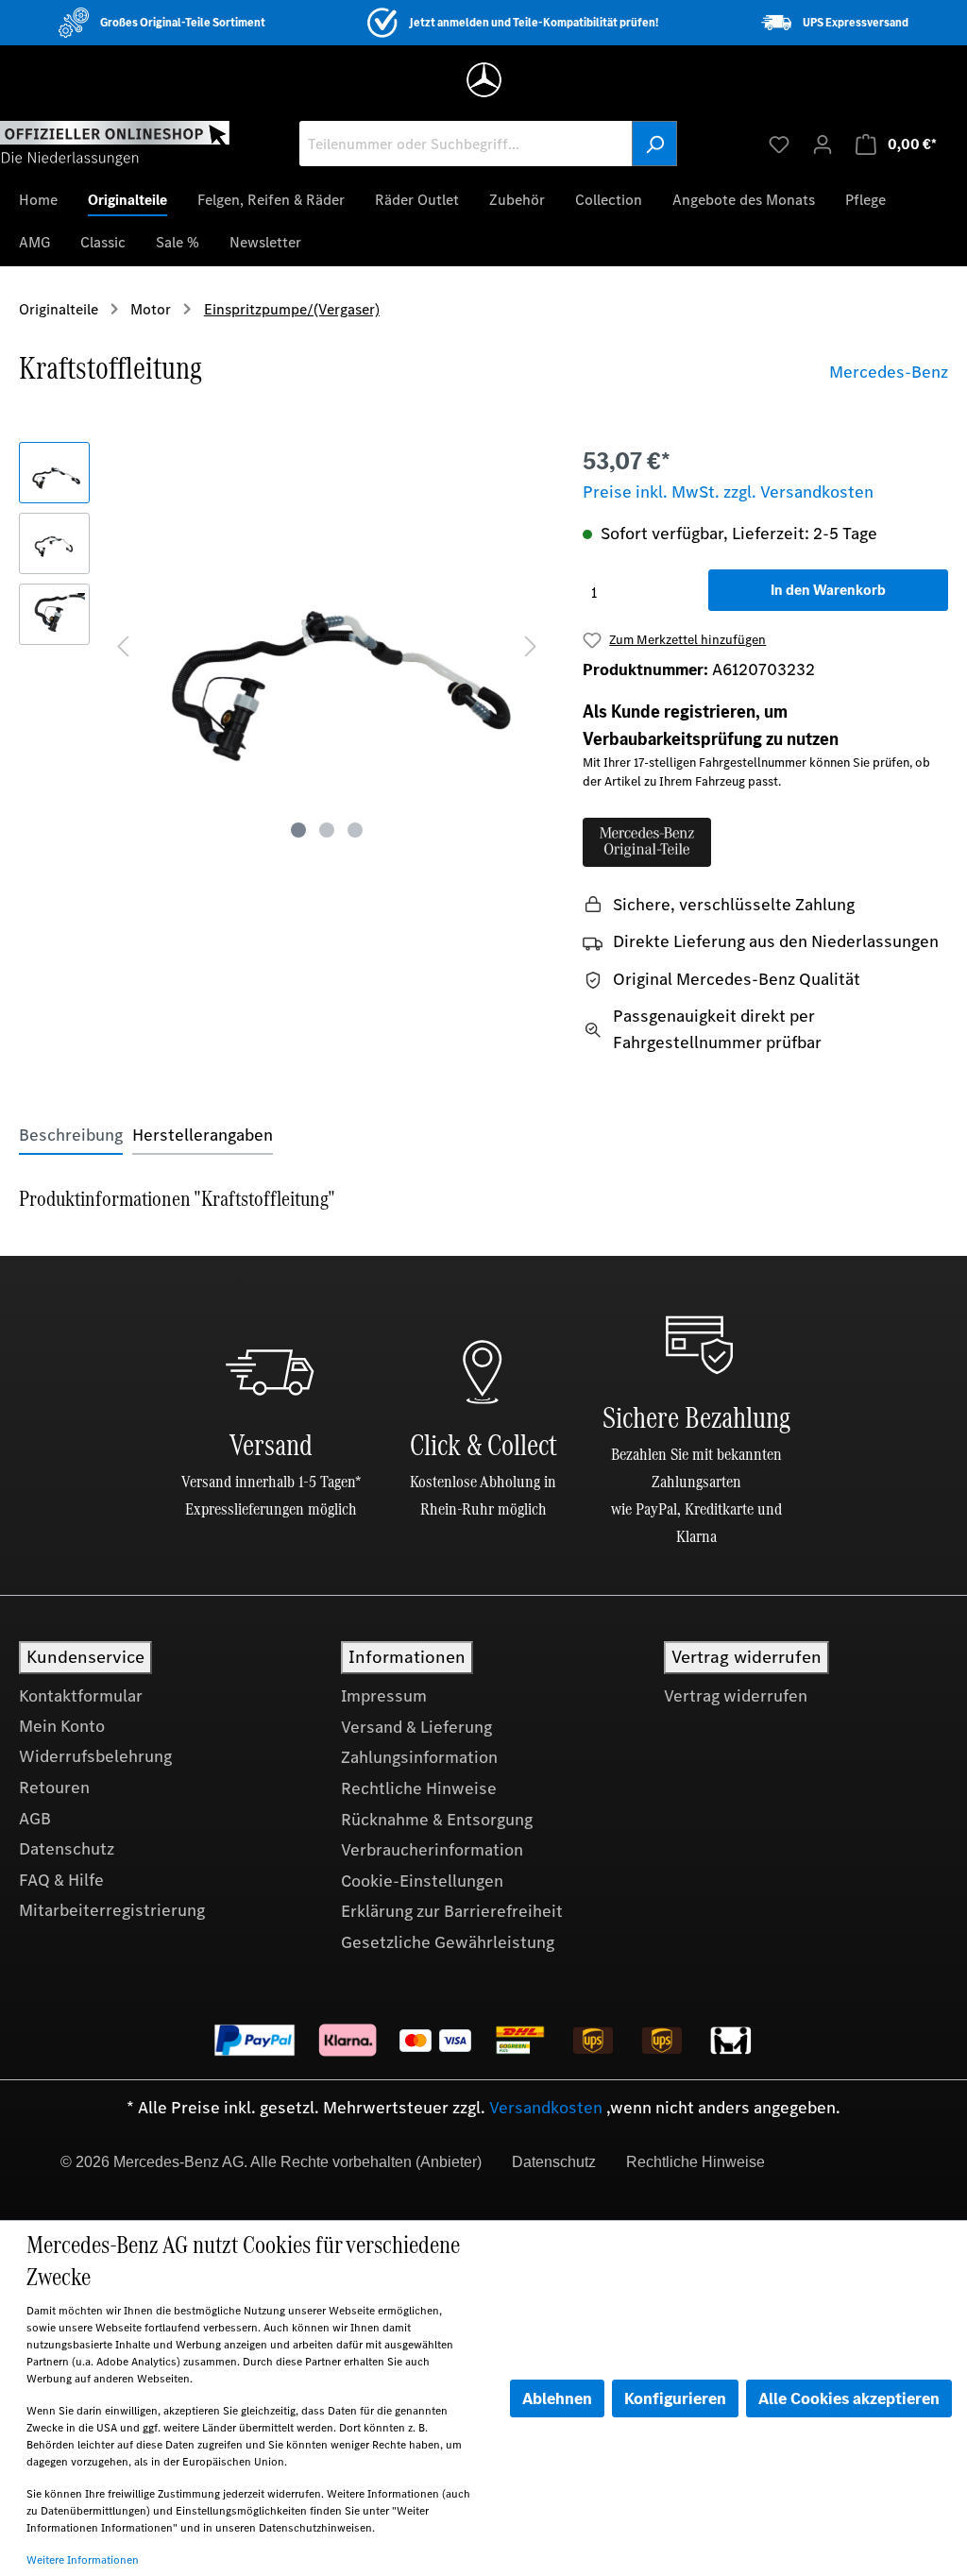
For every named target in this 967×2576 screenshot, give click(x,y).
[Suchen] (654, 144)
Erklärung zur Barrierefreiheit (452, 1911)
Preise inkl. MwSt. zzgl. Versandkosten (728, 492)
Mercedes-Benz (889, 372)
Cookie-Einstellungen (422, 1881)
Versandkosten (546, 2108)
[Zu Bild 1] (298, 830)
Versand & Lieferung (416, 1727)
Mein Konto (62, 1726)
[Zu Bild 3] (355, 830)
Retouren (54, 1788)
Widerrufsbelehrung (95, 1756)
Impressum (384, 1696)
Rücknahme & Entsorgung (437, 1820)
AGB (35, 1819)
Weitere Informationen (83, 2560)
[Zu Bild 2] (327, 830)
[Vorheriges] (123, 644)
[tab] (71, 1135)
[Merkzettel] (779, 144)
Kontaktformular (81, 1696)
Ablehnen (557, 2398)
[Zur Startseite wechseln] (115, 143)
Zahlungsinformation (419, 1757)
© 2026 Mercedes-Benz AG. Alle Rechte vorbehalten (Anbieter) (271, 2162)
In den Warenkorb (828, 590)
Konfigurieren (675, 2398)
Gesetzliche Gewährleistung (448, 1942)
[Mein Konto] (823, 144)
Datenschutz (67, 1849)
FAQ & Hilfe (61, 1880)
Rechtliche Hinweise (419, 1788)
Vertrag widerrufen (736, 1696)
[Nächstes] (531, 644)
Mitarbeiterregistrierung (112, 1910)
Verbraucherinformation (432, 1850)
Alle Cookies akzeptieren (849, 2398)
